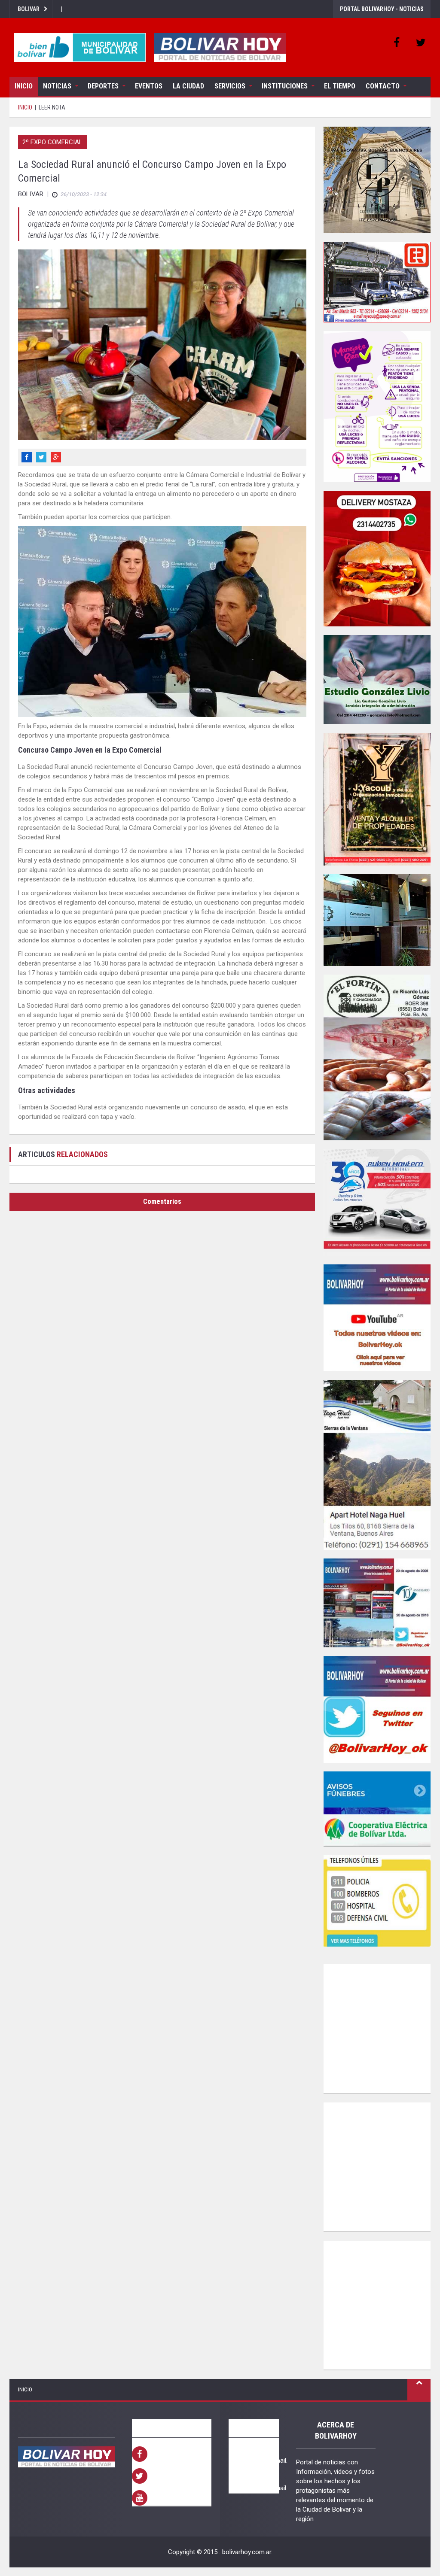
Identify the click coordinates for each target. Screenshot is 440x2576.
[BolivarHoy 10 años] (377, 1603)
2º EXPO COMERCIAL (52, 142)
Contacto (383, 86)
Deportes (103, 86)
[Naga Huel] (377, 1465)
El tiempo (340, 86)
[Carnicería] (377, 1057)
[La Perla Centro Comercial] (377, 180)
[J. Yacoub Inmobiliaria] (377, 799)
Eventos (149, 86)
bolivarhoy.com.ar (247, 2552)
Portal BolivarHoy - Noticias (382, 9)
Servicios (230, 86)
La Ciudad (188, 86)
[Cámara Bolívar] (377, 920)
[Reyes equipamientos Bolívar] (377, 282)
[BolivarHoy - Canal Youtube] (377, 1318)
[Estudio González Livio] (377, 680)
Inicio (24, 86)
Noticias (57, 86)
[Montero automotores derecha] (377, 1202)
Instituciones (285, 86)
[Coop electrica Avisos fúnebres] (377, 1809)
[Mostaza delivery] (377, 559)
